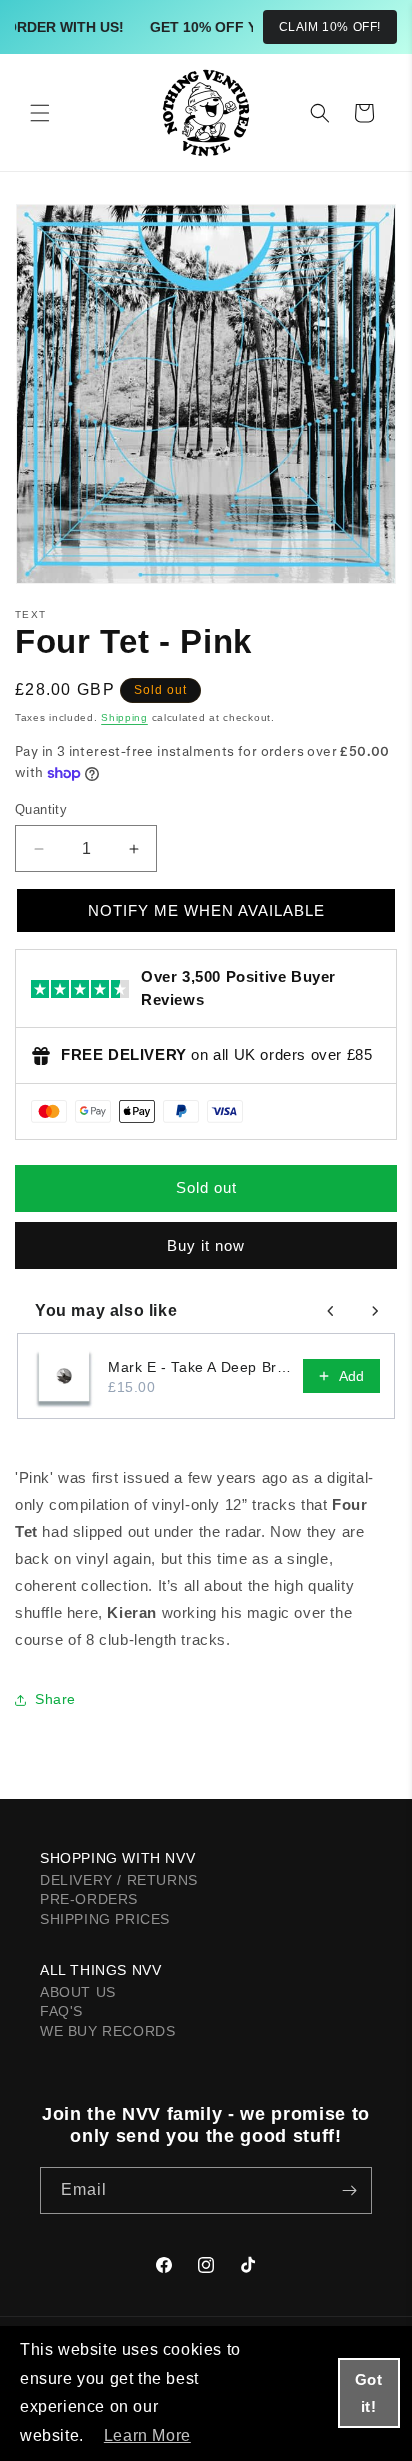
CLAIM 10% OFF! (330, 27)
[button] (40, 113)
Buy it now (206, 1245)
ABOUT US (78, 1992)
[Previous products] (331, 1311)
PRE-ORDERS (89, 1899)
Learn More (147, 2435)
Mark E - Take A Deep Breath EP (199, 1367)
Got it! (369, 2393)
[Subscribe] (349, 2190)
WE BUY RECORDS (107, 2031)
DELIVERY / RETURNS (119, 1880)
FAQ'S (61, 2011)
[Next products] (375, 1311)
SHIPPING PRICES (105, 1919)
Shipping (124, 717)
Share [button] (55, 1699)
